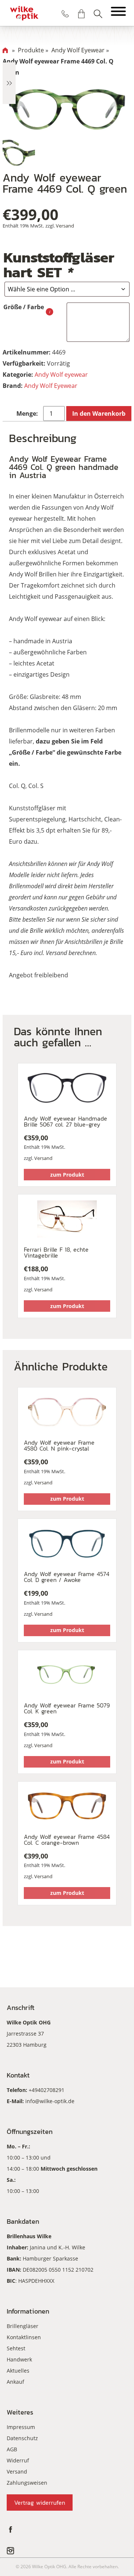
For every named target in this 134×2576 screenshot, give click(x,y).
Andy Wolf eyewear (61, 375)
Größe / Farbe (24, 307)
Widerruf (18, 2460)
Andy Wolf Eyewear (51, 386)
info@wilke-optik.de (50, 2101)
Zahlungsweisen (27, 2483)
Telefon (65, 14)
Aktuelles (18, 2371)
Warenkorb (82, 14)
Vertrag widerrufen (40, 2503)
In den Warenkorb (99, 413)
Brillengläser (23, 2326)
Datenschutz (22, 2438)
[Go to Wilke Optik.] (5, 50)
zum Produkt (67, 1175)
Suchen (98, 14)
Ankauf (15, 2382)
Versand (65, 226)
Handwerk (19, 2359)
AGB (12, 2449)
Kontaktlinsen (24, 2337)
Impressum (21, 2427)
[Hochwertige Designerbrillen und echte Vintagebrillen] (24, 13)
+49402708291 (47, 2090)
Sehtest (16, 2348)
